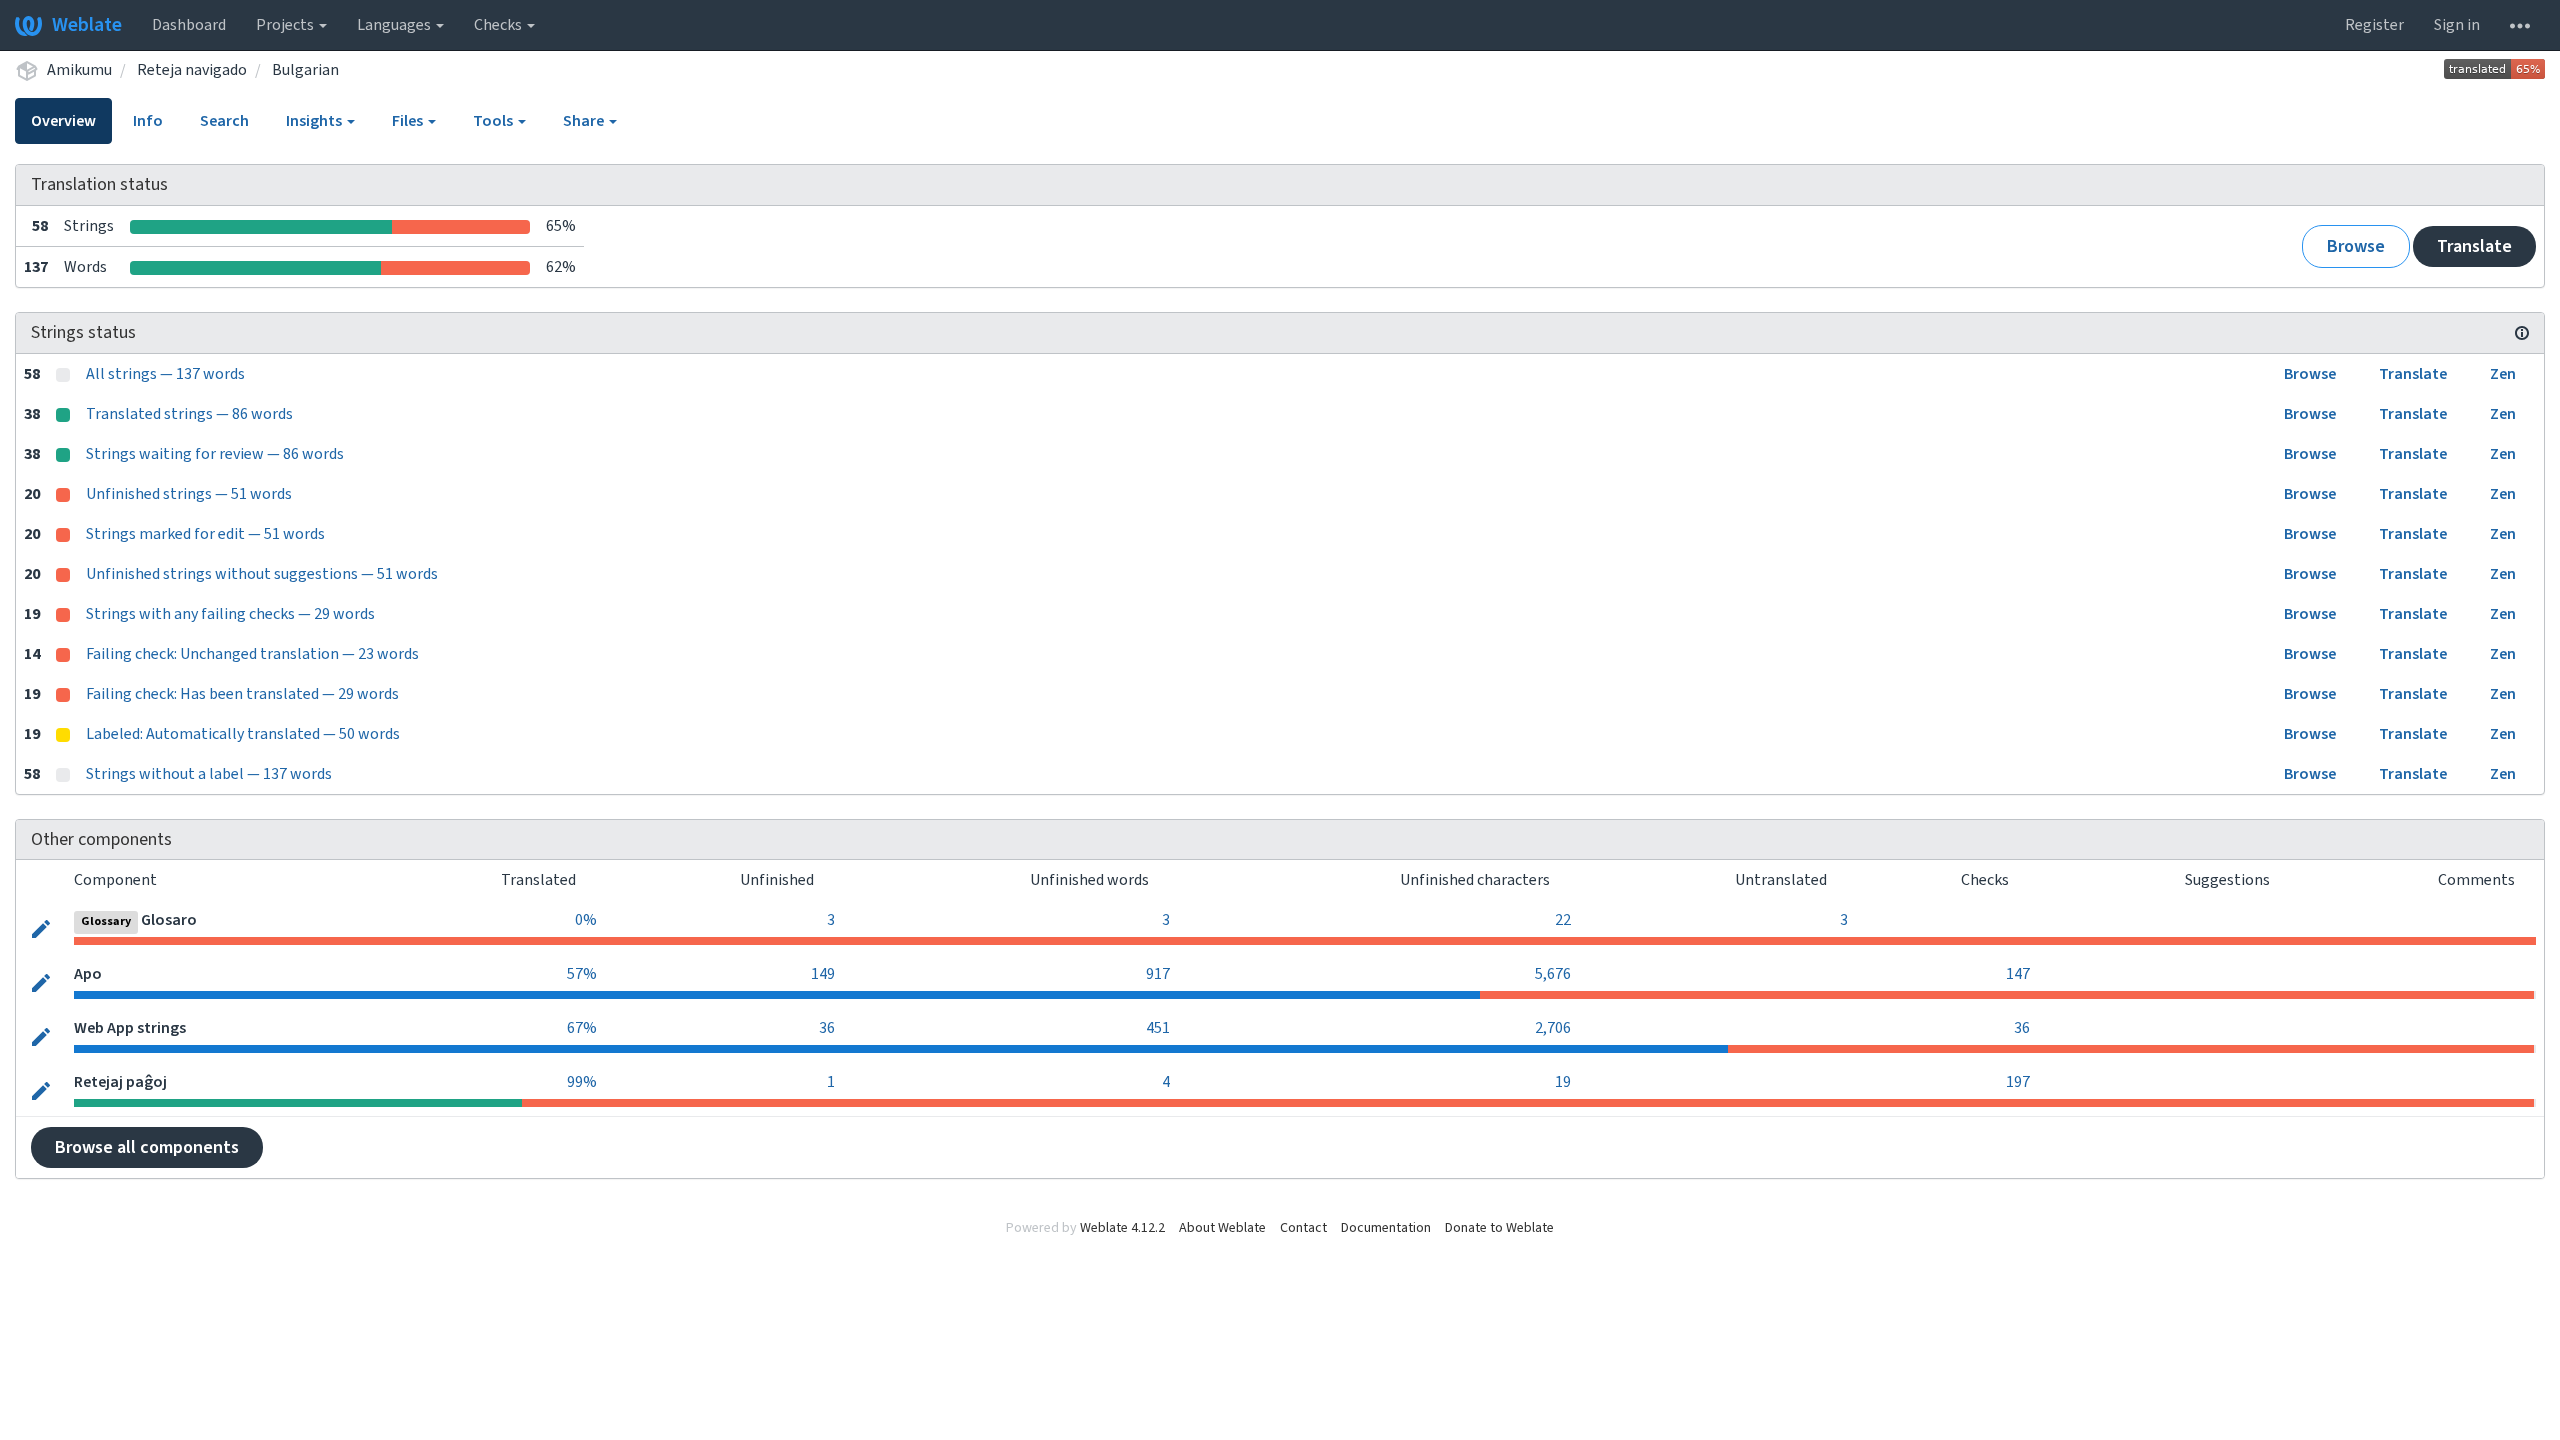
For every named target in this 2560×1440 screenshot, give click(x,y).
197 (2018, 1082)
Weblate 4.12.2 (1122, 1228)
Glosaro (169, 920)
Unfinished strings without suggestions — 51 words (262, 574)
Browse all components (147, 1147)
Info (148, 121)
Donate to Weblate (1499, 1228)
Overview (63, 121)
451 (1158, 1028)
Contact (1303, 1228)
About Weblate (1222, 1228)
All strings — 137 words (165, 374)
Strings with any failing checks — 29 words (230, 614)
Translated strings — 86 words (189, 414)
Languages (395, 25)
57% (582, 974)
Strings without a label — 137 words (209, 774)
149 (823, 974)
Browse (2356, 246)
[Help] (2520, 25)
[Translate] (41, 927)
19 (1563, 1082)
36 (827, 1028)
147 (2018, 974)
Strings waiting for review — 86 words (215, 454)
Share (585, 121)
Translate (2474, 246)
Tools (494, 121)
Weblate (87, 25)
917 (1158, 974)
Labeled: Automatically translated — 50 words (243, 734)
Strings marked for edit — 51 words (205, 534)
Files (409, 121)
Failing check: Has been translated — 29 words (242, 694)
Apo (88, 974)
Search (224, 121)
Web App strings (130, 1028)
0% (586, 920)
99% (582, 1082)
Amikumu (79, 70)
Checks (499, 25)
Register (2374, 25)
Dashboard (189, 25)
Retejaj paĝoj (120, 1082)
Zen (2503, 374)
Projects (286, 25)
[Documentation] (2522, 333)
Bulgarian (305, 70)
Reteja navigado (192, 70)
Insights (315, 121)
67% (582, 1028)
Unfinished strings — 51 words (189, 494)
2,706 (1553, 1028)
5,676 (1553, 974)
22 (1563, 920)
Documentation (1386, 1228)
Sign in (2457, 25)
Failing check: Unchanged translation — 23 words (252, 654)
